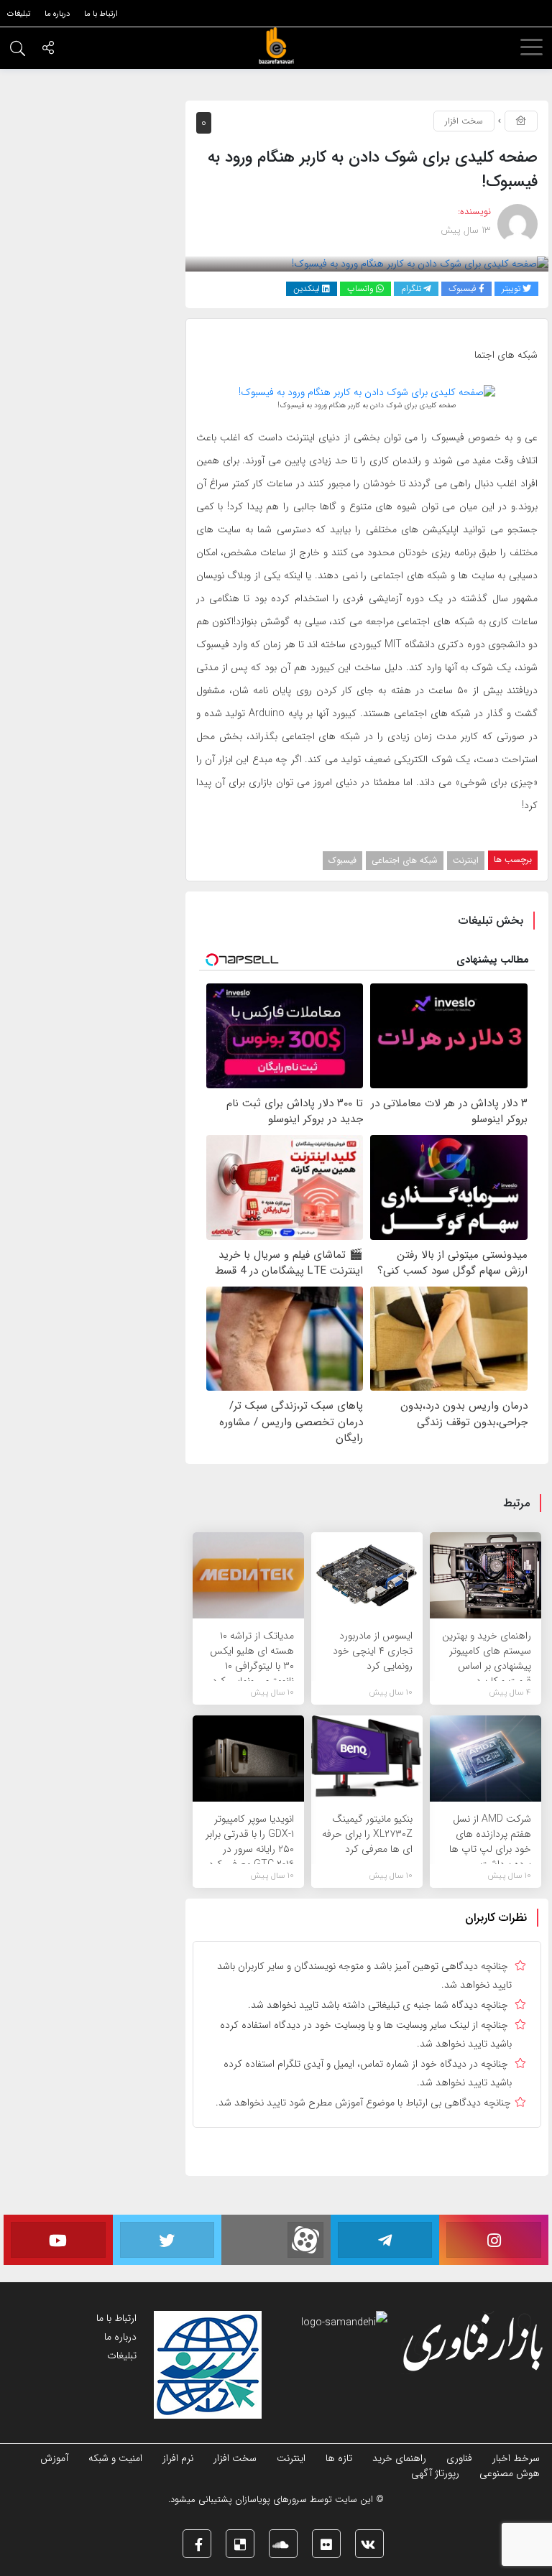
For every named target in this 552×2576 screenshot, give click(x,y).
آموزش (54, 2458)
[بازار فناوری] (276, 46)
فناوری (459, 2458)
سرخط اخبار (516, 2458)
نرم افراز (178, 2458)
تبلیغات (122, 2355)
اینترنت (466, 860)
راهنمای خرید (399, 2458)
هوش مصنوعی (510, 2473)
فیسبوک (342, 860)
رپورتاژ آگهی (435, 2473)
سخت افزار (464, 121)
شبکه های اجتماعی (405, 860)
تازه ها (339, 2458)
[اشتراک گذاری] (48, 50)
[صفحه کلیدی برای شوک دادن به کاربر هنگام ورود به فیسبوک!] (420, 264)
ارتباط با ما (116, 2318)
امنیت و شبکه (115, 2458)
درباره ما (120, 2337)
